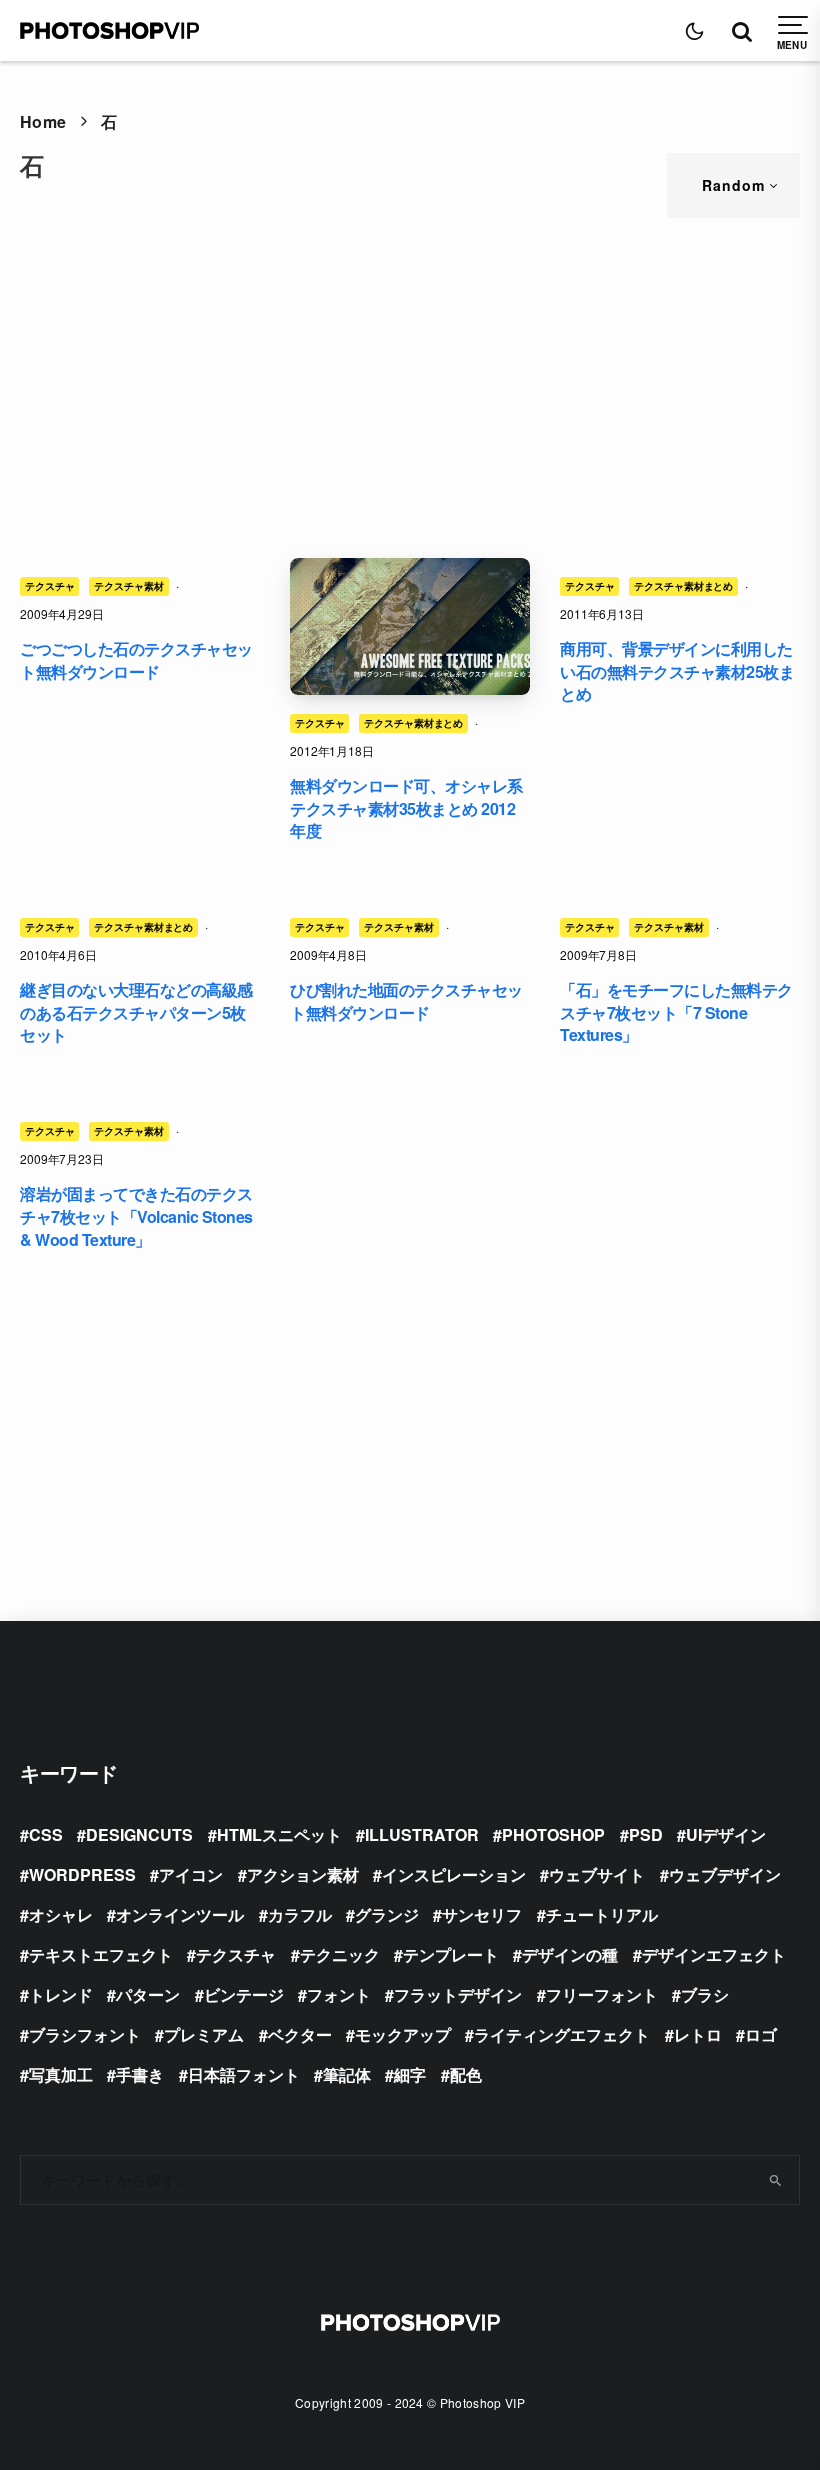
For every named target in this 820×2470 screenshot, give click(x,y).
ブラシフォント (85, 2034)
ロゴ (761, 2034)
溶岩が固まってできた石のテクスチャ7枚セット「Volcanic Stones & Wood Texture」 (136, 1216)
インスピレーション (454, 1874)
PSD (646, 1834)
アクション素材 (303, 1874)
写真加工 (61, 2074)
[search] (776, 2180)
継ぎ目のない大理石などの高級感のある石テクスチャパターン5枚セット (136, 1012)
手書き (140, 2074)
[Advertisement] (410, 388)
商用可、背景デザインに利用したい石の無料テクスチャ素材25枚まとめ (677, 671)
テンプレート (451, 1954)
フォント (339, 1994)
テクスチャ (49, 586)
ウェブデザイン (725, 1874)
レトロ (698, 2034)
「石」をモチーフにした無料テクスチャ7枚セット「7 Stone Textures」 (676, 1012)
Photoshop (553, 1834)
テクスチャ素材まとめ (413, 723)
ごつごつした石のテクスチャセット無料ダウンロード (136, 660)
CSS (46, 1834)
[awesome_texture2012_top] (410, 626)
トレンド (61, 1994)
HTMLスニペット (279, 1834)
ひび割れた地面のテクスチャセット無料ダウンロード (406, 1001)
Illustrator (422, 1834)
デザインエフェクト (714, 1954)
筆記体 (347, 2074)
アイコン (191, 1874)
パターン (148, 1994)
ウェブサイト (597, 1874)
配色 (466, 2074)
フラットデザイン (458, 1994)
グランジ (387, 1914)
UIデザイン (726, 1834)
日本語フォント (244, 2074)
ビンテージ (244, 1994)
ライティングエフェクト (562, 2034)
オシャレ (61, 1914)
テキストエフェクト (101, 1954)
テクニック (340, 1954)
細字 (410, 2074)
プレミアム (204, 2034)
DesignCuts (139, 1834)
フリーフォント (602, 1994)
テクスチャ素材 (128, 586)
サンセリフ (482, 1914)
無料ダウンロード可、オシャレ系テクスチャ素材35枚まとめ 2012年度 (406, 808)
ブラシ (705, 1994)
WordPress (82, 1874)
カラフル (300, 1914)
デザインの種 (570, 1954)
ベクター (300, 2034)
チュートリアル (602, 1914)
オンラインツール (180, 1914)
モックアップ (403, 2034)
